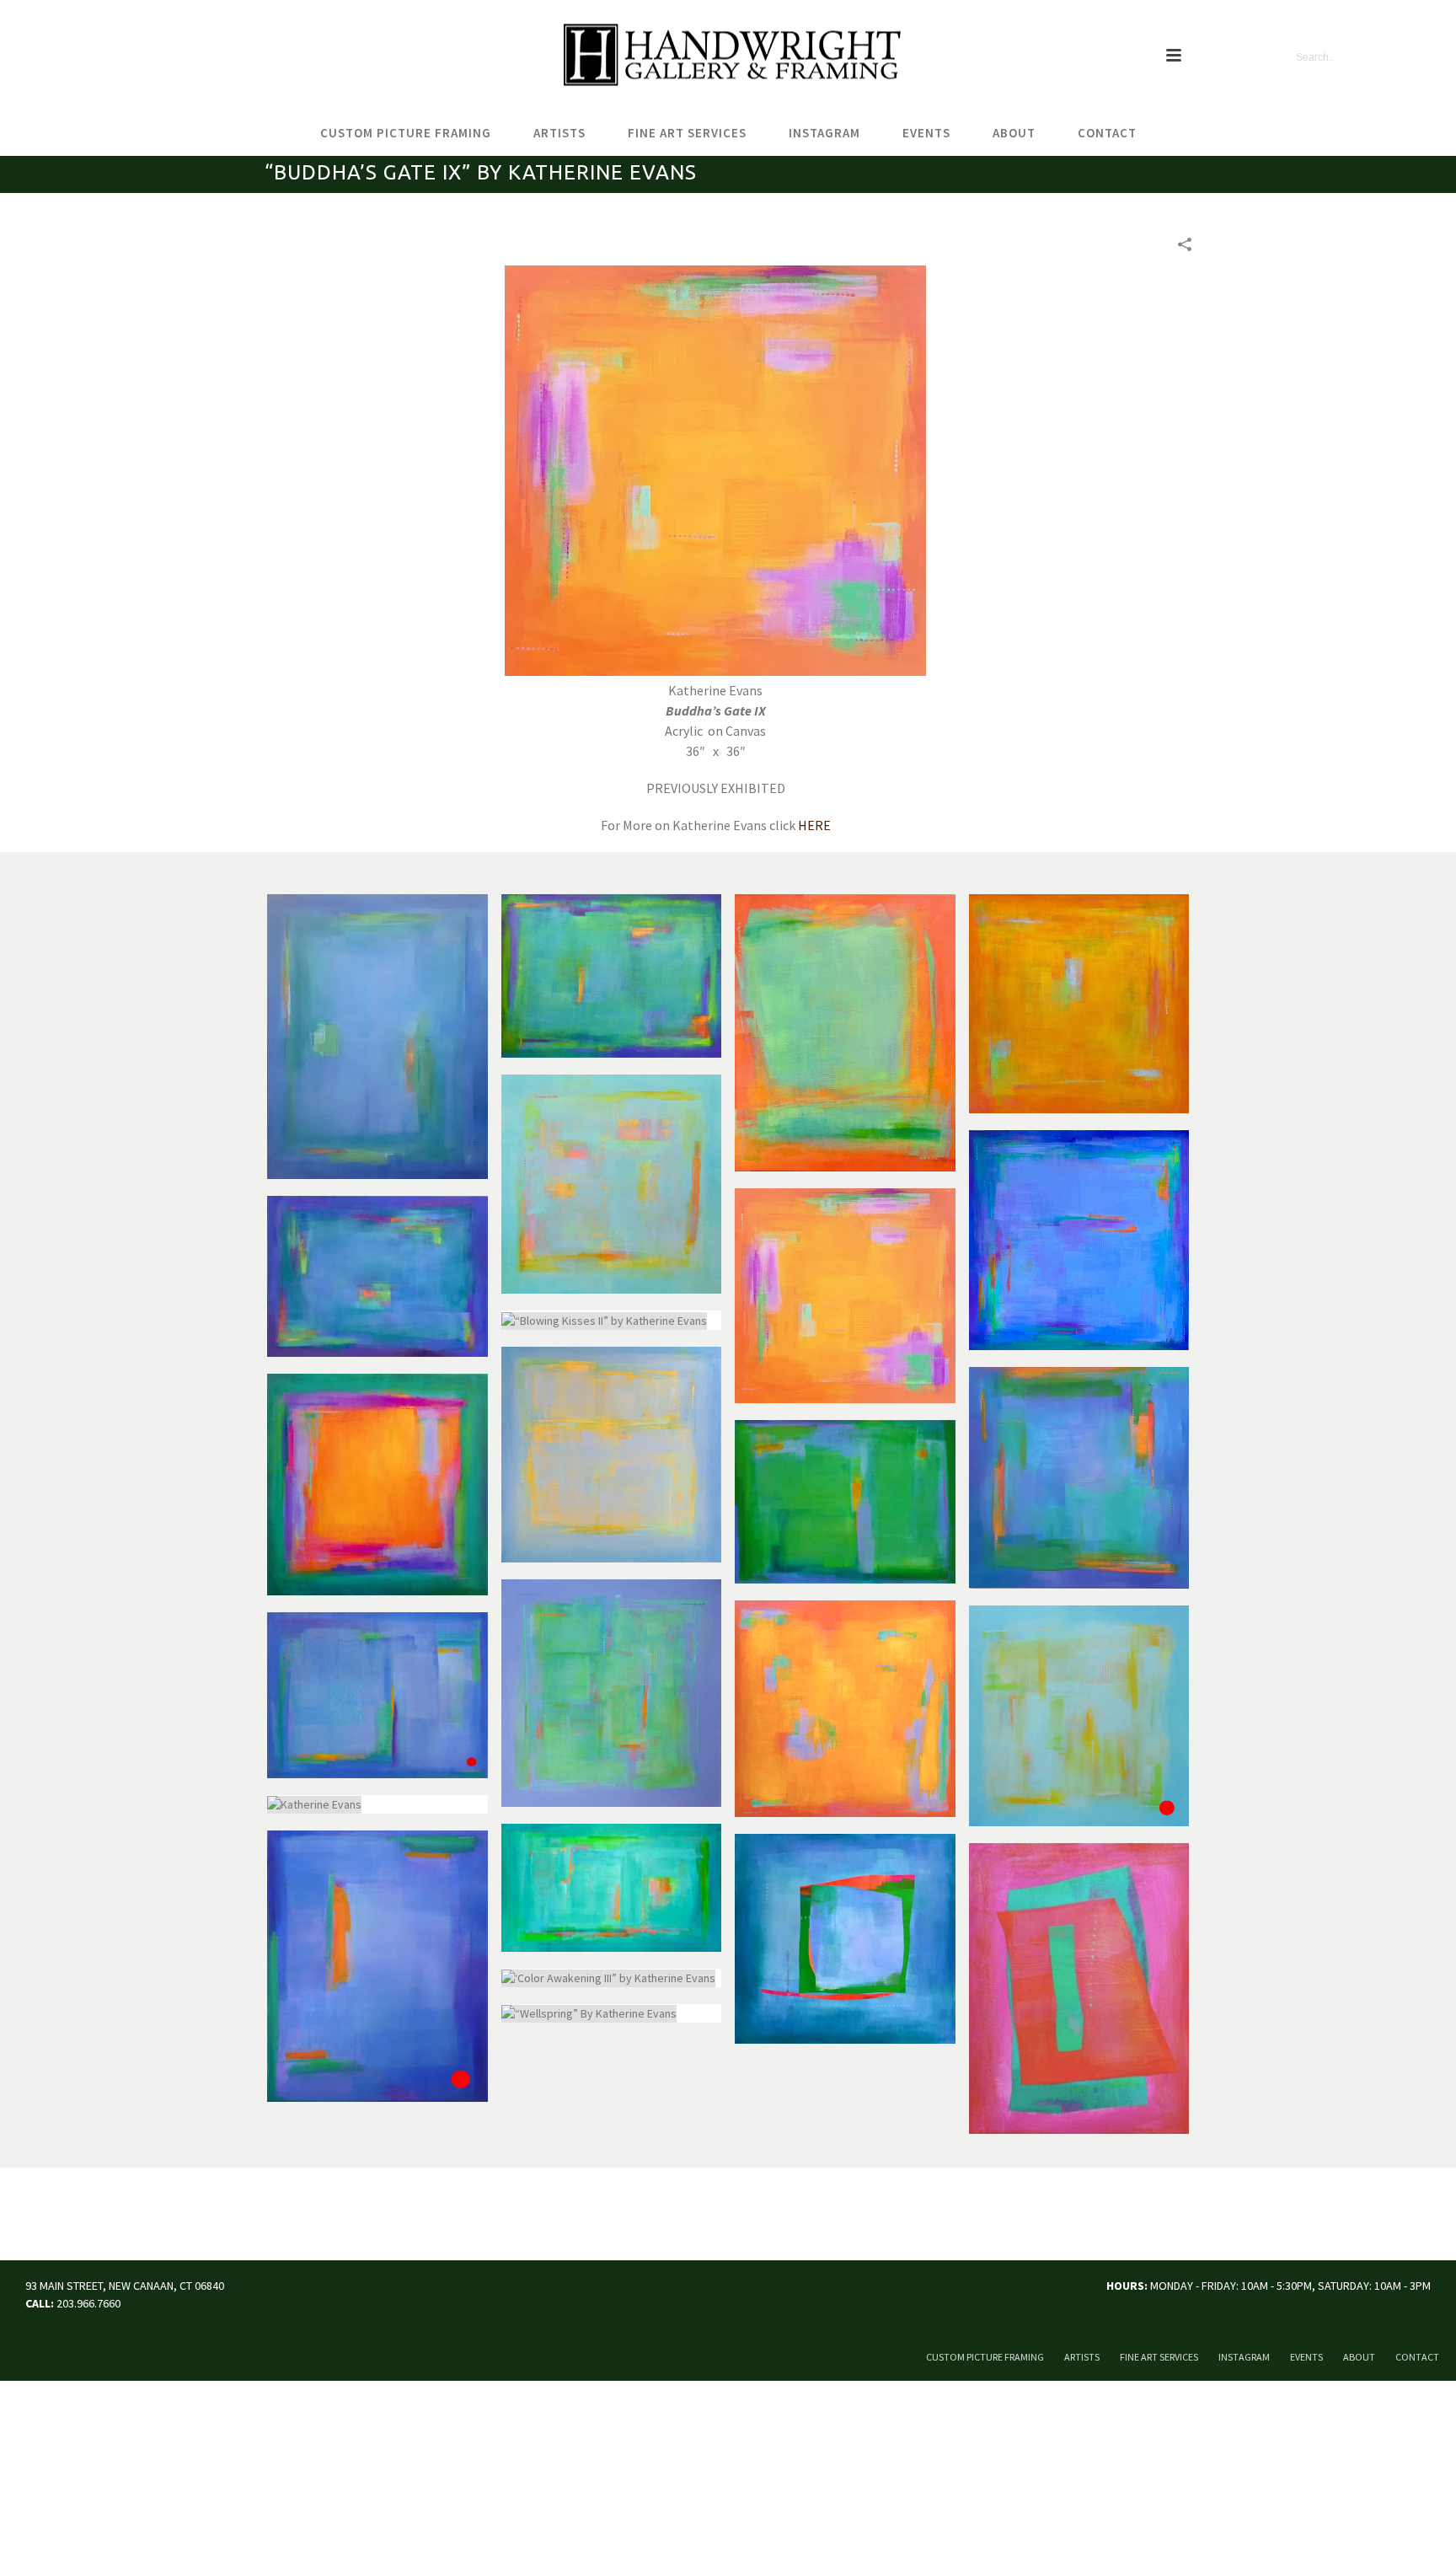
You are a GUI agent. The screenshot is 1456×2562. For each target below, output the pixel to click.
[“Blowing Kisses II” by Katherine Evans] (612, 1320)
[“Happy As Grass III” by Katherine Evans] (845, 1502)
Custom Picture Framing (406, 133)
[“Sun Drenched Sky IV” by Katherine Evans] (612, 1455)
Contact (1107, 133)
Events (926, 133)
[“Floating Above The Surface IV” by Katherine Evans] (612, 1693)
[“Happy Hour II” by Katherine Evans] (377, 1276)
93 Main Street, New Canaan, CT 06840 (125, 2286)
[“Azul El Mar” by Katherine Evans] (377, 1966)
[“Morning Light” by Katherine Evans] (377, 1485)
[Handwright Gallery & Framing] (728, 56)
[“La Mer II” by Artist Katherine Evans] (377, 1037)
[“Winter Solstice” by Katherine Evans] (1079, 1241)
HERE (814, 825)
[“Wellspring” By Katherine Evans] (612, 2013)
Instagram (824, 133)
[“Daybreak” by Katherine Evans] (1079, 1716)
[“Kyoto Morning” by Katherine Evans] (1079, 1004)
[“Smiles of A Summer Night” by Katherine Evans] (845, 1939)
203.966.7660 (88, 2303)
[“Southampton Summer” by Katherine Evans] (1079, 1478)
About (1014, 133)
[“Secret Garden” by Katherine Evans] (612, 976)
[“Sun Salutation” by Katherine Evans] (845, 1709)
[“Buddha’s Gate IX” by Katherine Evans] (845, 1296)
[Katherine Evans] (377, 1696)
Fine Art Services (687, 133)
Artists (559, 133)
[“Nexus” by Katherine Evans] (845, 1033)
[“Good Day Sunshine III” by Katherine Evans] (612, 1185)
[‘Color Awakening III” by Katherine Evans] (612, 1978)
